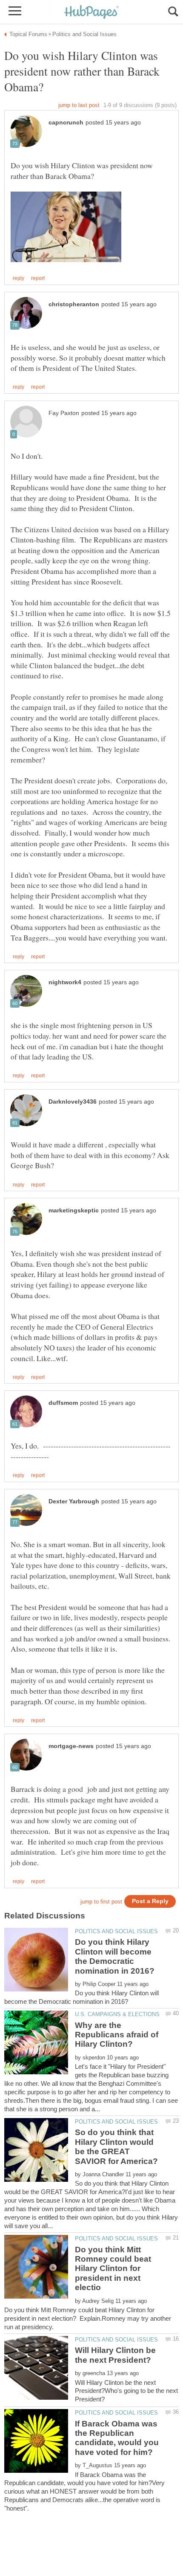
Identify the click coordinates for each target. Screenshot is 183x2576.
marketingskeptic (74, 1210)
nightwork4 (65, 982)
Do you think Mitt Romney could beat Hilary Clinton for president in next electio (113, 2269)
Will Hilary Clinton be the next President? (115, 2355)
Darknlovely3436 (73, 1102)
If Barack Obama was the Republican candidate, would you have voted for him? (117, 2438)
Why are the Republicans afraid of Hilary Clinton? (117, 2035)
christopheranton (74, 304)
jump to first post (101, 1902)
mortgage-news (71, 1746)
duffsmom (63, 1403)
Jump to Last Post (79, 105)
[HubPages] (91, 13)
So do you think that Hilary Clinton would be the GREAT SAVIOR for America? (116, 2147)
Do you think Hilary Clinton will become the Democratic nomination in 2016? (115, 1956)
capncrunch (66, 123)
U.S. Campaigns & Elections (117, 2014)
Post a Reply (150, 1901)
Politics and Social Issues (116, 1931)
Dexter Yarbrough (74, 1501)
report (38, 278)
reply (19, 278)
